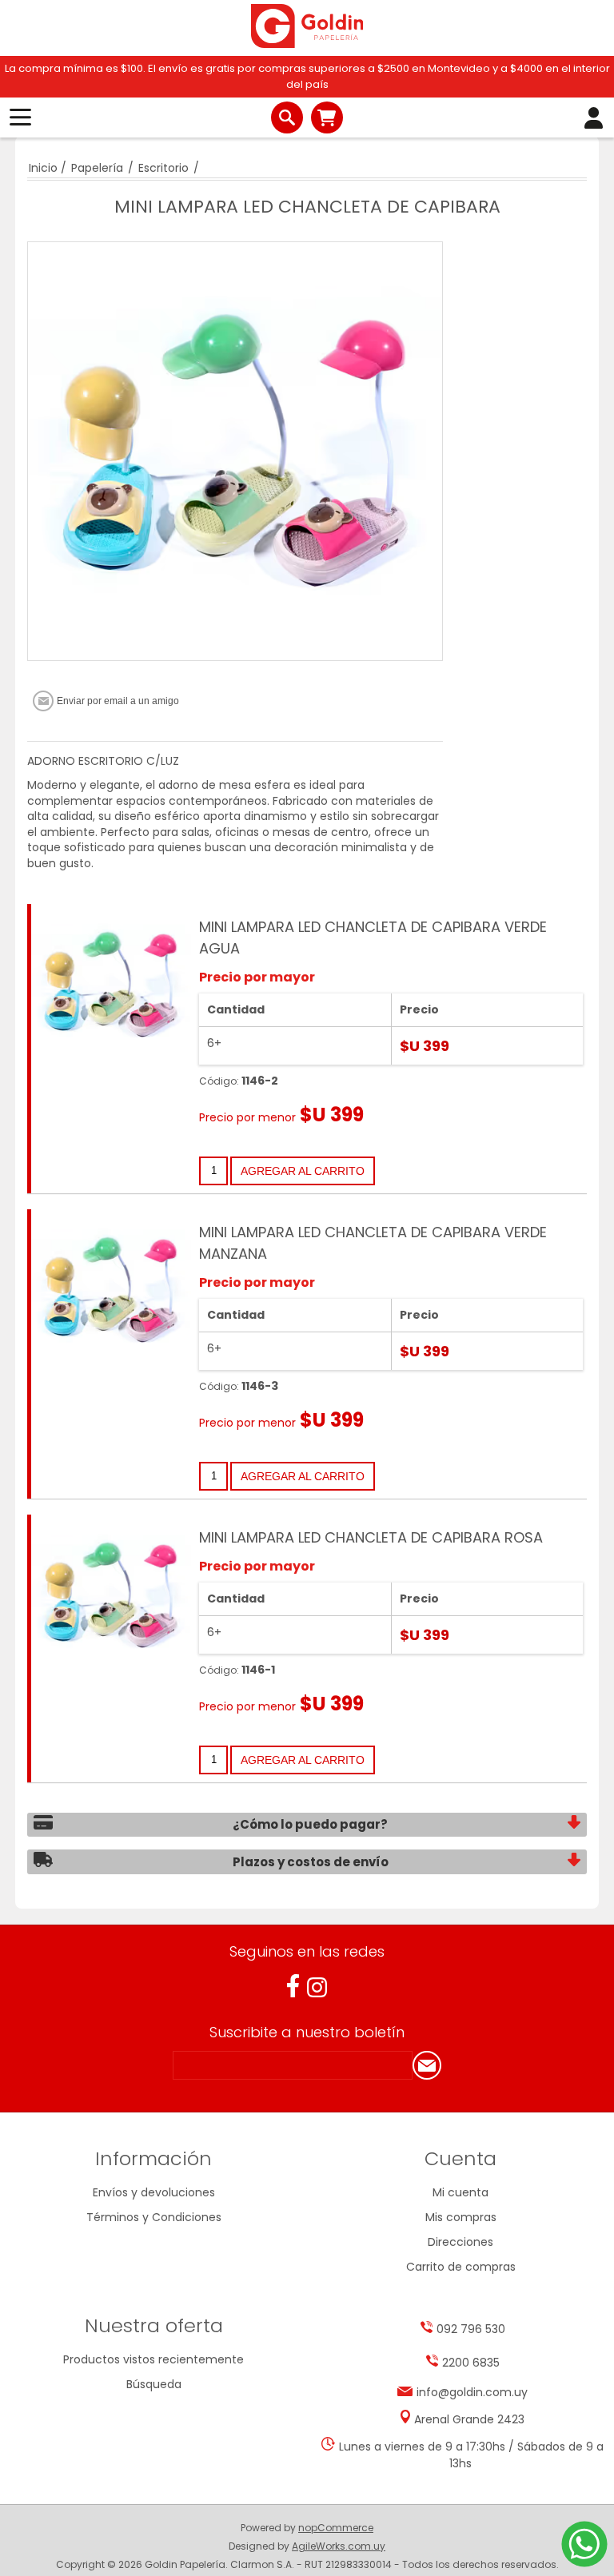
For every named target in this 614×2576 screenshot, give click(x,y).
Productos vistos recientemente (153, 2359)
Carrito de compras (327, 117)
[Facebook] (293, 1986)
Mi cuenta (460, 2192)
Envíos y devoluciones (154, 2192)
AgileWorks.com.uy (339, 2546)
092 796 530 (471, 2329)
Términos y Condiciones (154, 2217)
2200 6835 (471, 2363)
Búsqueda (154, 2384)
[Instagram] (317, 1987)
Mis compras (461, 2217)
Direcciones (460, 2242)
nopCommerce (336, 2528)
